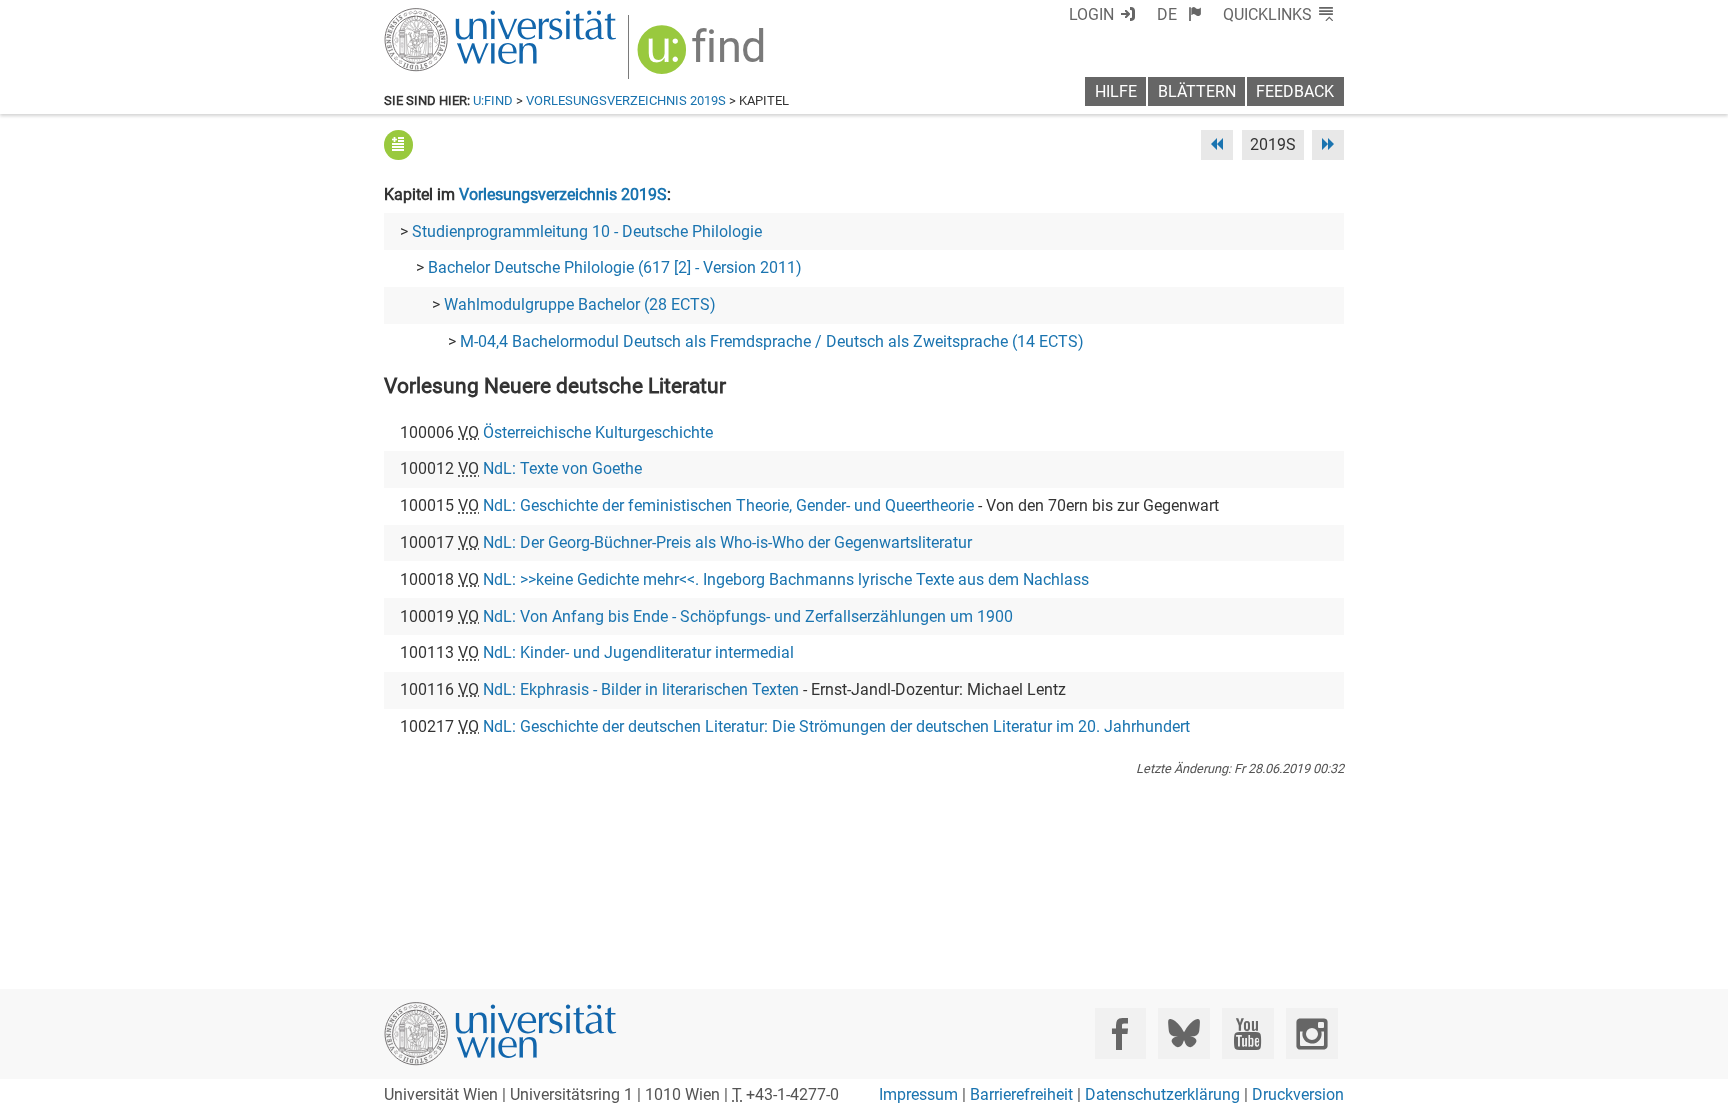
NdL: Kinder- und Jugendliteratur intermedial (638, 652)
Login (1091, 14)
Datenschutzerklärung (1162, 1094)
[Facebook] (1120, 1033)
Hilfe (1116, 91)
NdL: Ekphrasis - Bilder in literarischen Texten (641, 689)
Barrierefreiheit (1021, 1094)
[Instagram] (1311, 1033)
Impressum (918, 1094)
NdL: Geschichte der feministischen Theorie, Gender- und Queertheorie (728, 505)
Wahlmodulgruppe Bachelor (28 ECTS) (580, 304)
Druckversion (1298, 1094)
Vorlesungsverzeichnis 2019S (626, 100)
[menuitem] (1179, 14)
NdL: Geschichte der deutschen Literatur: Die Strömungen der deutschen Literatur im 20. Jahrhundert (836, 726)
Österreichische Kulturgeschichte (598, 432)
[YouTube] (1247, 1033)
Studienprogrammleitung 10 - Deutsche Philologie (587, 231)
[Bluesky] (1183, 1033)
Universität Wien (453, 17)
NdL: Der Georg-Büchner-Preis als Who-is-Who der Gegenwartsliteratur (727, 542)
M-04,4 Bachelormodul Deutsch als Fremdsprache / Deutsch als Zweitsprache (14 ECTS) (772, 341)
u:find (493, 100)
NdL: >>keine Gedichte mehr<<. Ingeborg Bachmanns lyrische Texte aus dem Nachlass (786, 579)
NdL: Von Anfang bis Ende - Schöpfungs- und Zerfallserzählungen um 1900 (748, 616)
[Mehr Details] (398, 144)
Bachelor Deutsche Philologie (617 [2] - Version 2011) (615, 267)
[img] (703, 56)
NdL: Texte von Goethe (562, 468)
